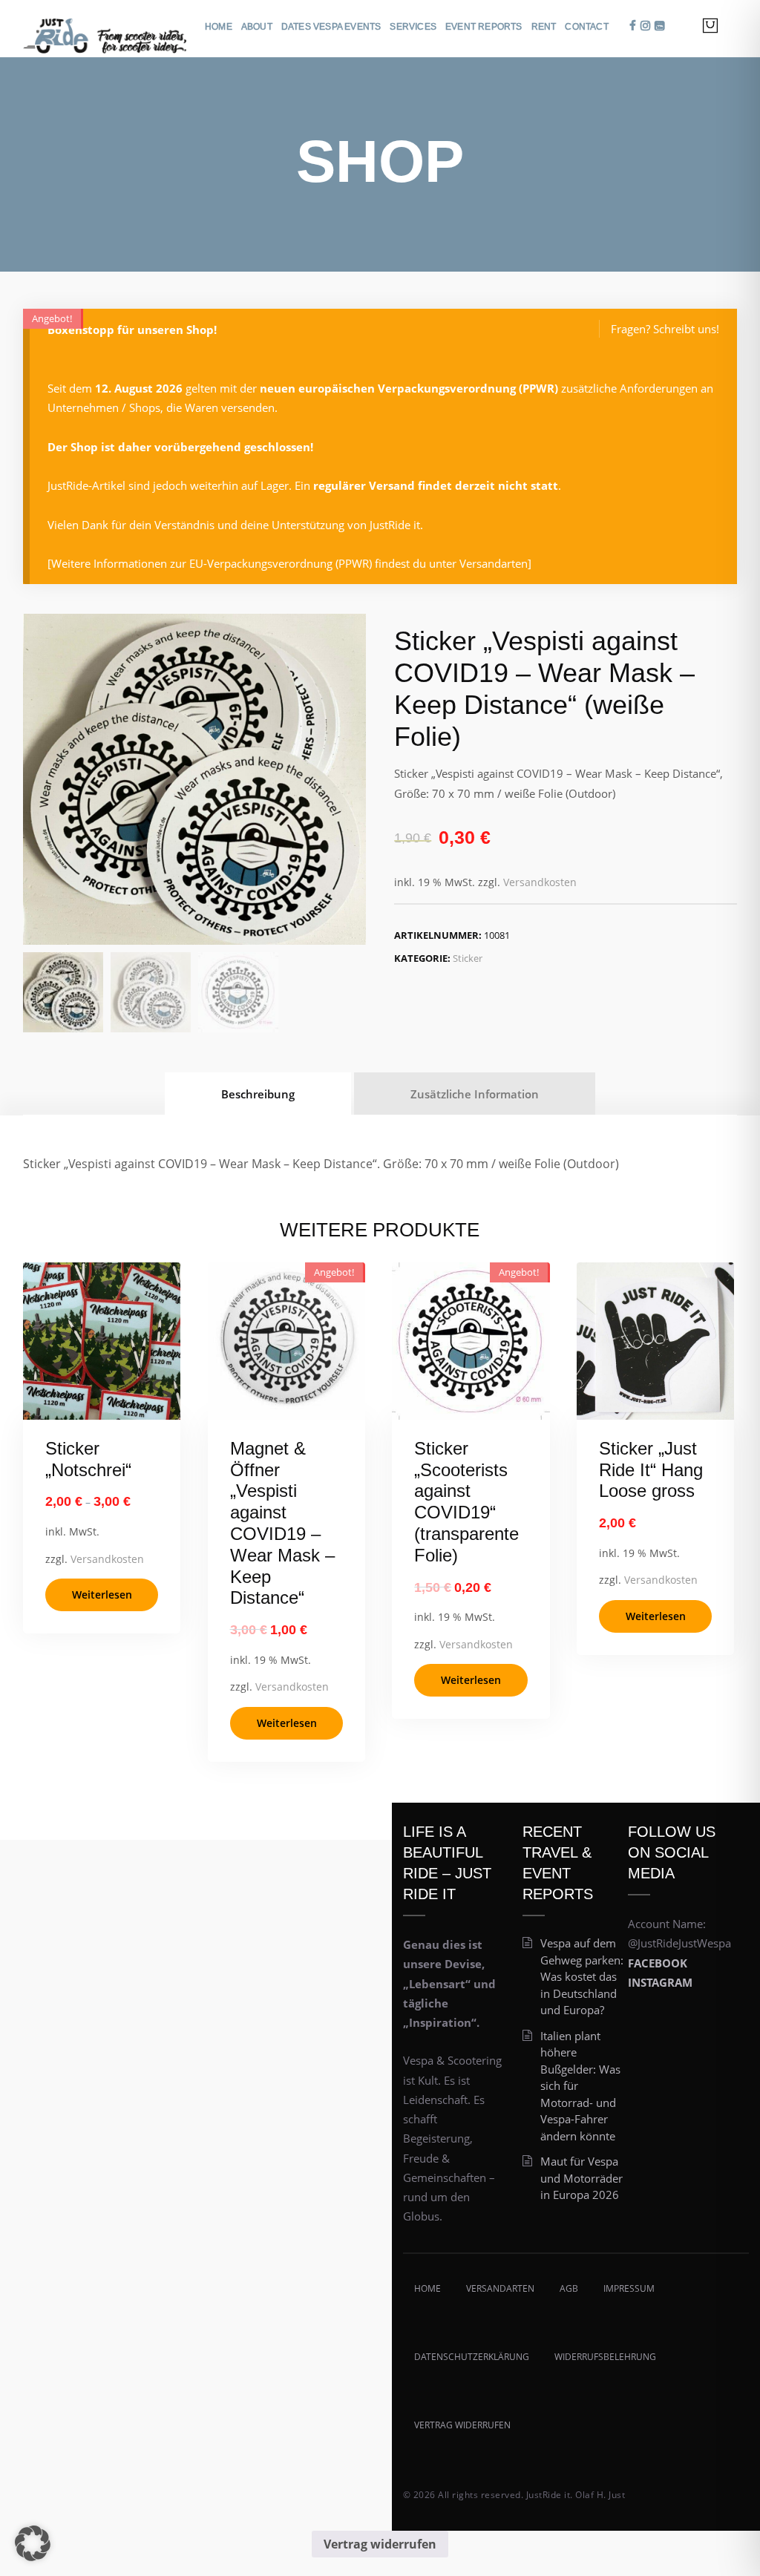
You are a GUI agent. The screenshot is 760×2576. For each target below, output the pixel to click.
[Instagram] (645, 26)
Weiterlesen (102, 1595)
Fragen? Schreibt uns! (665, 329)
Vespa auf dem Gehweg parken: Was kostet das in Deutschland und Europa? (582, 1976)
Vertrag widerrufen (380, 2544)
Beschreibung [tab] (258, 1094)
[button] (33, 2543)
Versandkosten (540, 882)
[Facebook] (633, 26)
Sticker (468, 958)
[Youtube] (659, 26)
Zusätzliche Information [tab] (475, 1094)
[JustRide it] (105, 29)
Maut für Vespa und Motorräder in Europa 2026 (582, 2178)
